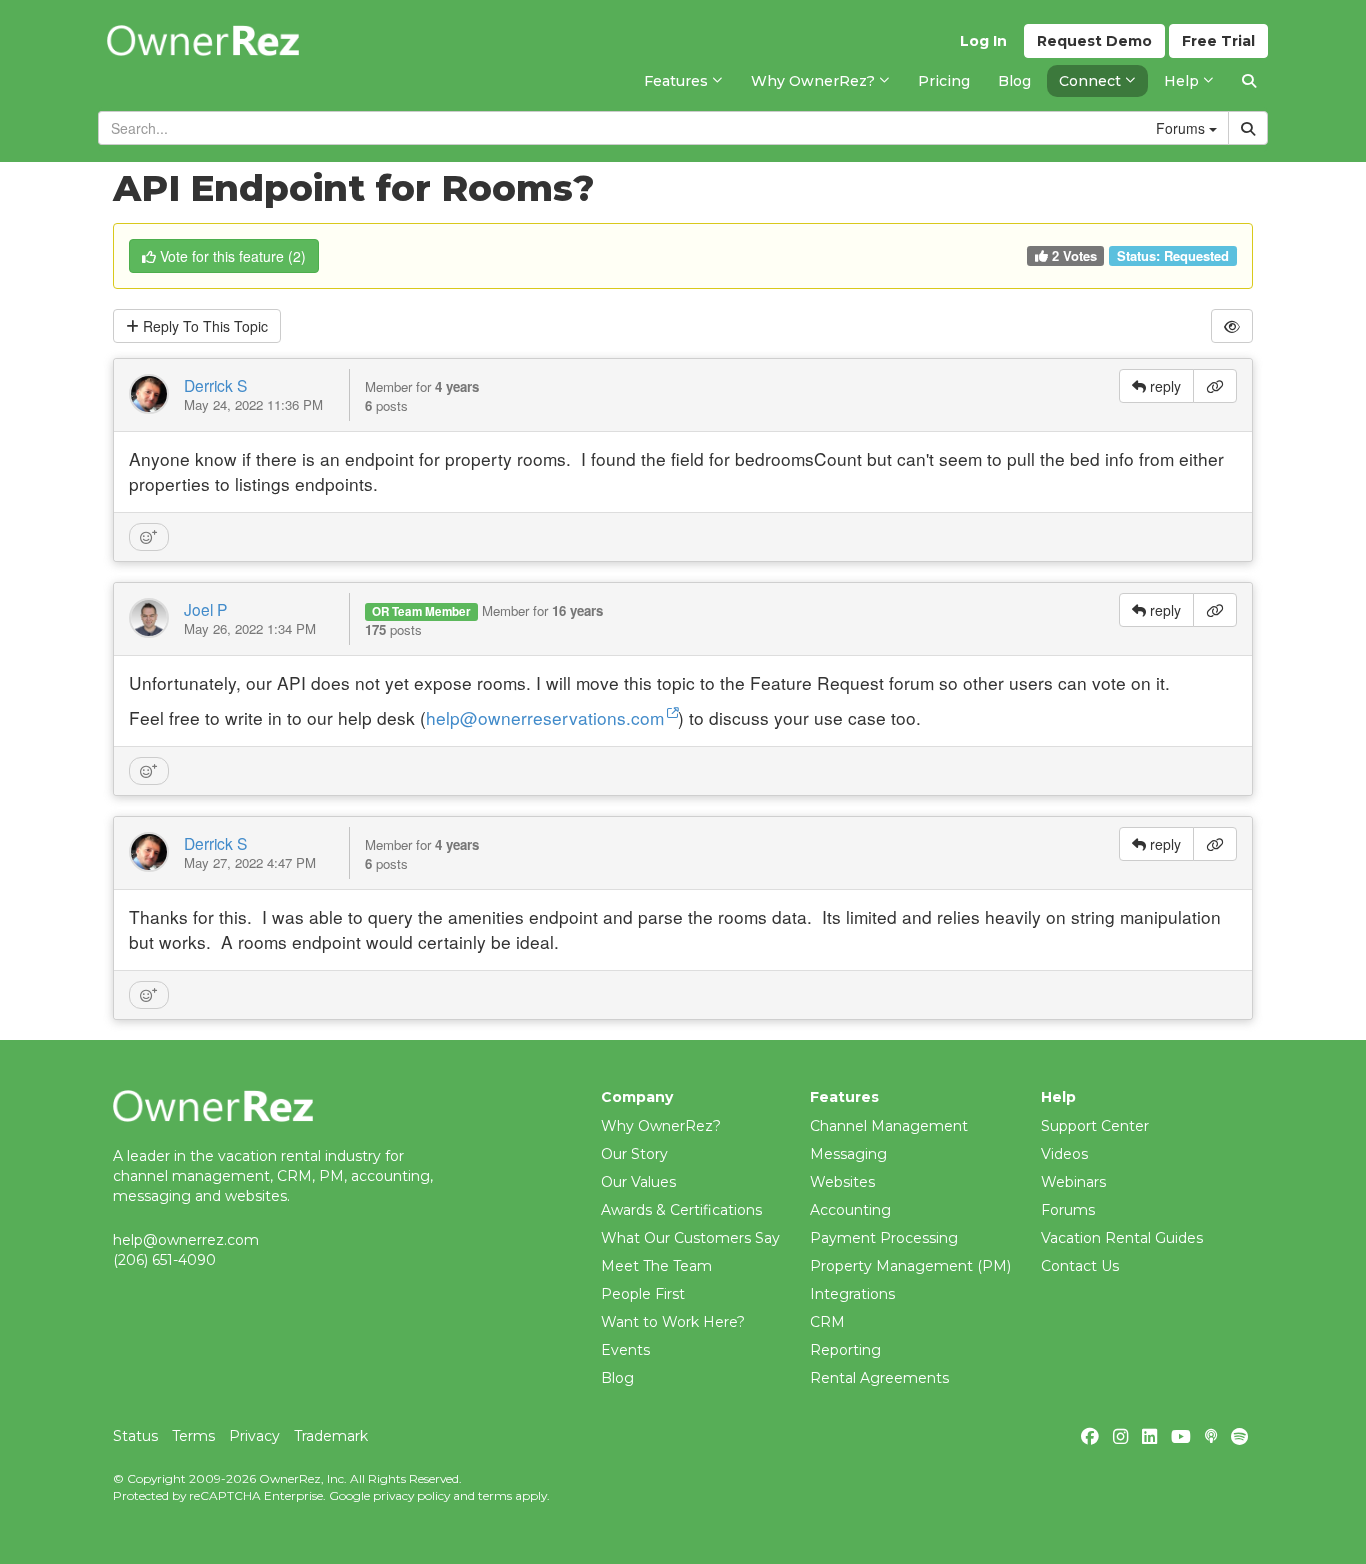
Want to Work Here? (673, 1322)
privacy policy (411, 1495)
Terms (193, 1436)
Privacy (254, 1436)
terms (495, 1495)
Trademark (331, 1436)
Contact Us (1080, 1266)
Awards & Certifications (681, 1210)
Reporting (845, 1350)
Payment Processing (884, 1238)
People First (643, 1294)
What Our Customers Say (690, 1238)
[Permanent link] (1215, 386)
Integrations (852, 1294)
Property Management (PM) (910, 1266)
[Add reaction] (149, 537)
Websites (842, 1182)
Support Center (1095, 1126)
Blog (617, 1378)
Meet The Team (656, 1266)
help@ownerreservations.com (545, 717)
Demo (1094, 41)
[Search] (1249, 81)
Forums (1068, 1210)
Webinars (1073, 1182)
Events (625, 1350)
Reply (203, 326)
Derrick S (215, 385)
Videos (1064, 1154)
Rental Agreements (879, 1378)
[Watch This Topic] (1232, 326)
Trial (1218, 41)
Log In (983, 41)
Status (135, 1436)
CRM (827, 1322)
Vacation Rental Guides (1122, 1238)
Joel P (205, 609)
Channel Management (889, 1126)
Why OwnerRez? (661, 1126)
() (233, 256)
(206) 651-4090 (164, 1260)
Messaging (848, 1154)
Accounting (850, 1210)
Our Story (634, 1154)
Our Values (638, 1182)
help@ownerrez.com (186, 1240)
